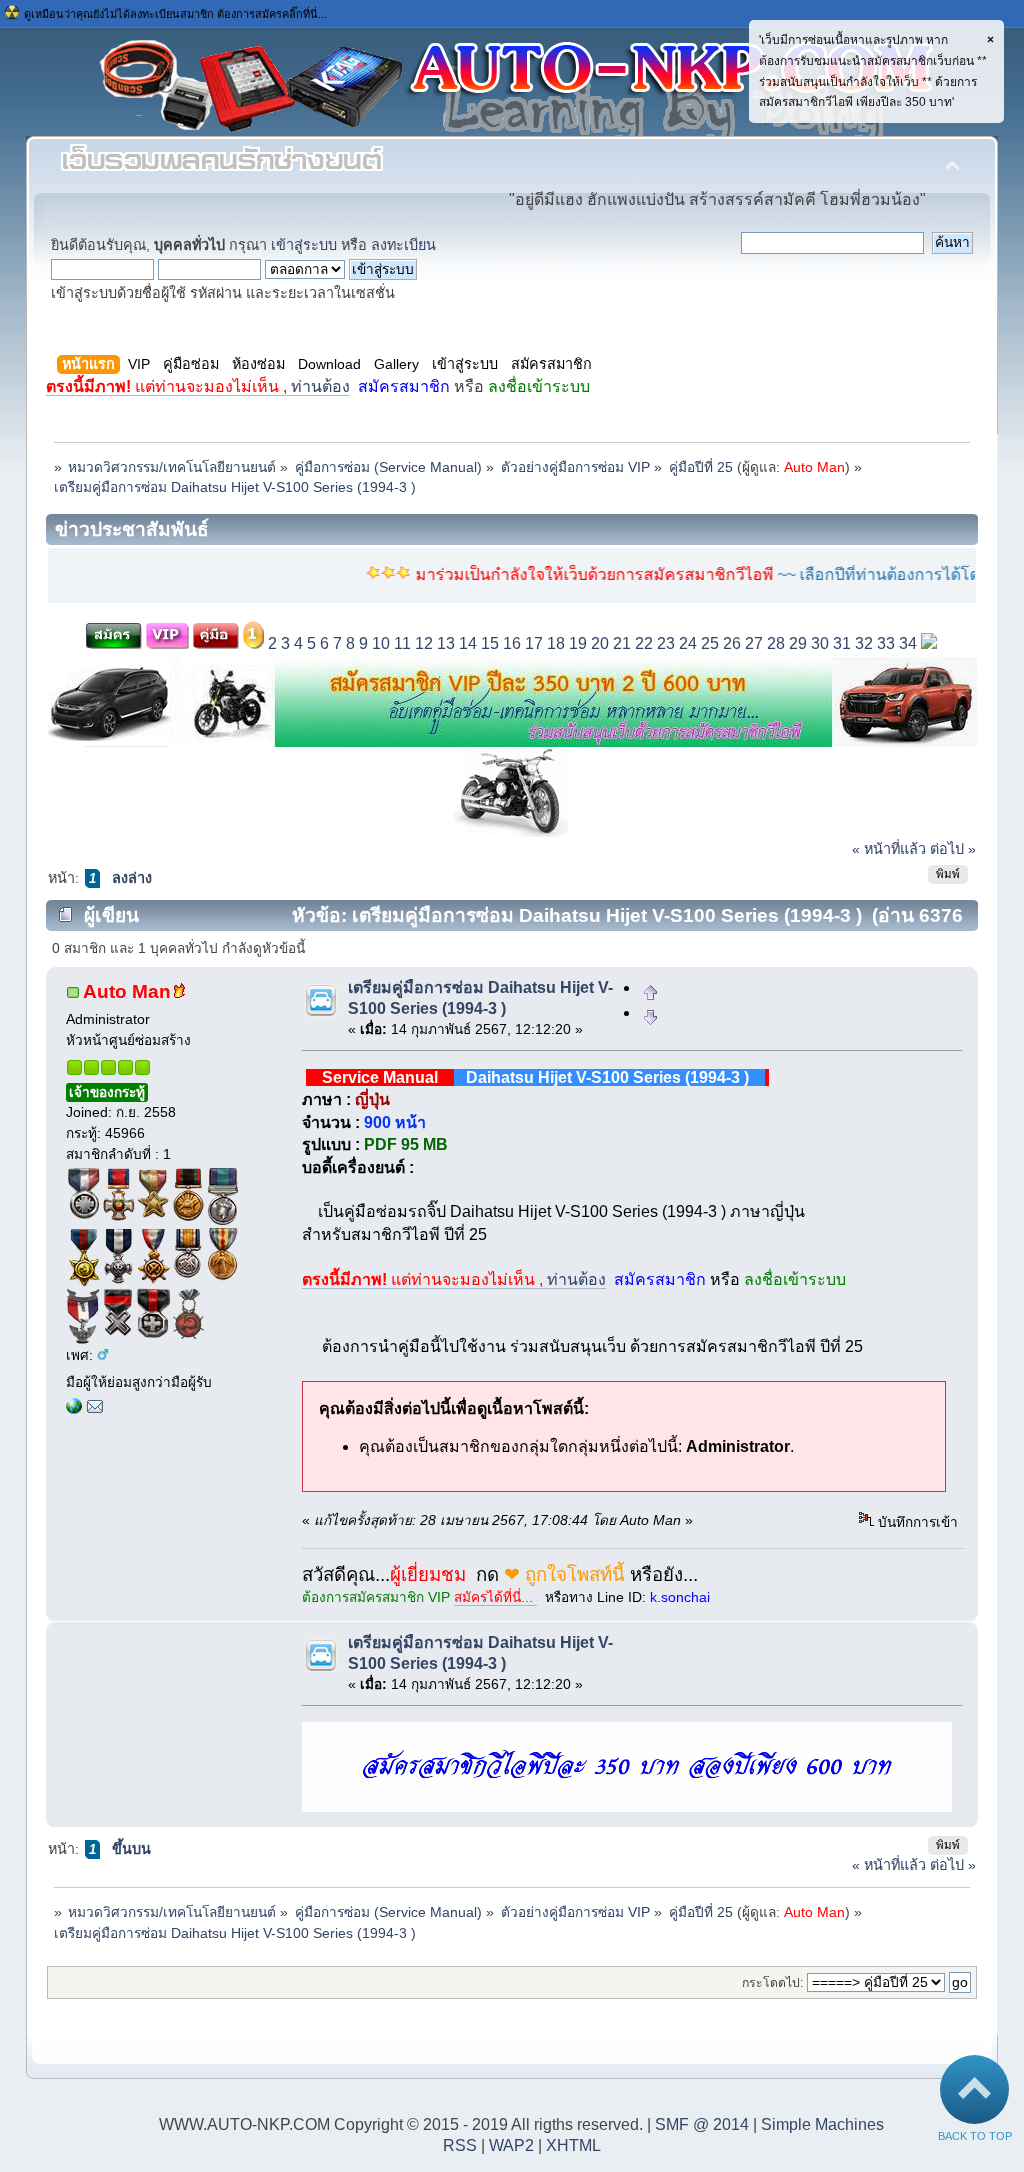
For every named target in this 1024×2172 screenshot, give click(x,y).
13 (446, 643)
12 (424, 643)
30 (820, 643)
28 (776, 643)
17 (534, 643)
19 (578, 643)
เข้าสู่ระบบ (304, 245)
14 (468, 643)
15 (490, 643)
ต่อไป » (953, 849)
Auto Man (814, 467)
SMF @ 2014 (702, 2124)
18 (556, 643)
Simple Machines (822, 2124)
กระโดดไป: (772, 1983)
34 (908, 643)
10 (381, 643)
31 (842, 643)
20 (600, 643)
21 (622, 643)
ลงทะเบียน (403, 245)
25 (710, 643)
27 (754, 643)
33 (886, 643)
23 (666, 643)
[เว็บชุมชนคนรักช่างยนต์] (74, 1409)
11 (402, 643)
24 (688, 643)
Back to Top (975, 2136)
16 (512, 643)
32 (864, 643)
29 (798, 643)
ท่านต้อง (198, 386)
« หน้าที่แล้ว (889, 849)
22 (644, 643)
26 (732, 643)
